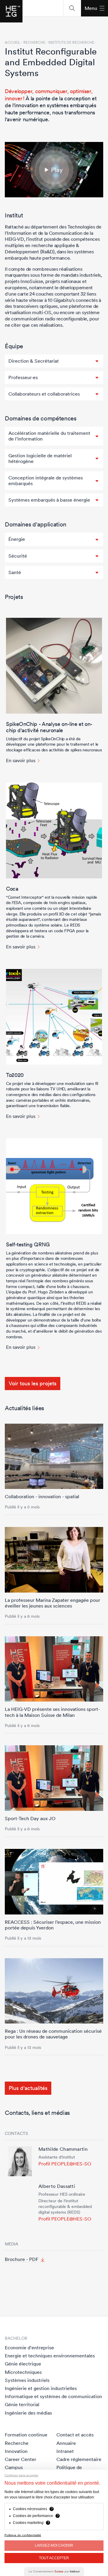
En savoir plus (21, 760)
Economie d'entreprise (29, 2348)
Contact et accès (75, 2435)
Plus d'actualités (28, 2088)
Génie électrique (23, 2364)
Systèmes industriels (27, 2380)
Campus (14, 2467)
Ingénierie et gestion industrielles (41, 2388)
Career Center (21, 2459)
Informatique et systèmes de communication (53, 2396)
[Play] (54, 170)
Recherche (17, 2443)
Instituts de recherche (71, 43)
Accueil (13, 43)
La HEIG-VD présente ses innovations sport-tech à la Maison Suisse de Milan (52, 1712)
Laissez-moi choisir (54, 2545)
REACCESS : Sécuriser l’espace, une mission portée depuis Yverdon (53, 1925)
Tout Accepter (54, 2558)
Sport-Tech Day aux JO (30, 1818)
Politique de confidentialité (23, 2535)
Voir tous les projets (33, 1383)
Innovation (16, 2451)
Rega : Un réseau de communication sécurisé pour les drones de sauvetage (53, 2034)
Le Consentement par (54, 2571)
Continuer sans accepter (21, 2475)
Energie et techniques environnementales (50, 2356)
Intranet (65, 2451)
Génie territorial (22, 2404)
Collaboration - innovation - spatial (42, 1496)
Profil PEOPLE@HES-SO (65, 2164)
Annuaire (66, 2443)
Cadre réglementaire (79, 2459)
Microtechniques (23, 2372)
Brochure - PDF (22, 2259)
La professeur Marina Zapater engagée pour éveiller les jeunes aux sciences (52, 1603)
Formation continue (26, 2435)
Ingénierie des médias (28, 2413)
